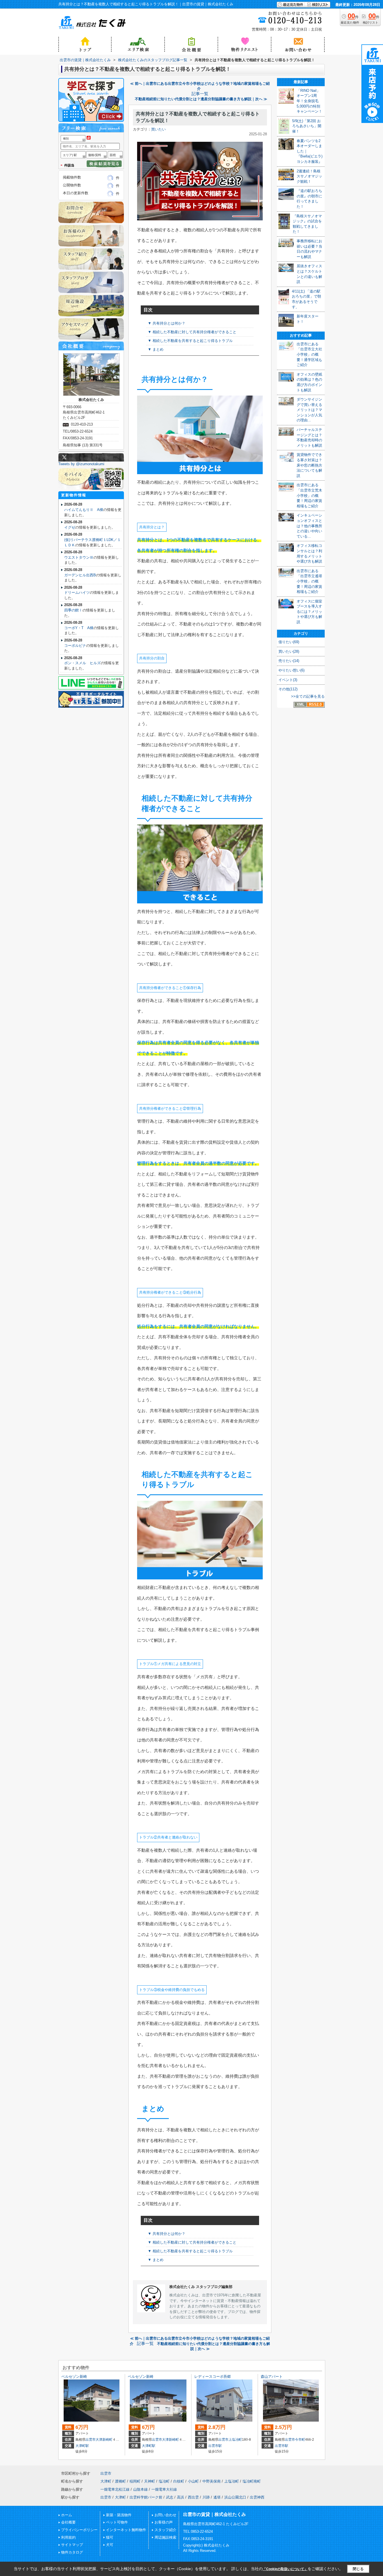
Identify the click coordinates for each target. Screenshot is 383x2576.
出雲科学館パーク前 (146, 2497)
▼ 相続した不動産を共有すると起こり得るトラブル (190, 341)
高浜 (181, 2497)
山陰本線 (140, 2489)
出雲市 (91, 2440)
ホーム (67, 2515)
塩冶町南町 (252, 2481)
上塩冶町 (235, 2440)
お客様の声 (164, 2522)
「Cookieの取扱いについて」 (285, 2569)
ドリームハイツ (77, 592)
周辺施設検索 (165, 2537)
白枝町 (179, 2481)
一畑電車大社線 (164, 2489)
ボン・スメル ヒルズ (82, 663)
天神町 (150, 2481)
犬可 (110, 2545)
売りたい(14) (289, 661)
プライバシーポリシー (79, 2530)
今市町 (300, 2440)
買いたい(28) (289, 651)
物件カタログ (72, 2552)
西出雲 (193, 2497)
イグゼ (70, 527)
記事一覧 (200, 94)
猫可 (110, 2537)
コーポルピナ (75, 646)
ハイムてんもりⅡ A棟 (84, 510)
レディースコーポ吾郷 (213, 2377)
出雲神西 (257, 2497)
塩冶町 (164, 2481)
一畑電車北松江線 (115, 2489)
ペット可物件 (117, 2522)
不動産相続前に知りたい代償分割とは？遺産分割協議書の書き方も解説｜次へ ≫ (201, 99)
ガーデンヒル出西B (80, 575)
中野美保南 (212, 2481)
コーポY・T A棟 (79, 628)
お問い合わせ (165, 2515)
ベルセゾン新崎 (74, 2377)
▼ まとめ (156, 349)
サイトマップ (72, 2545)
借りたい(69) (289, 642)
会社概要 (68, 2522)
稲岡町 (135, 2481)
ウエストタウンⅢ (79, 557)
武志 (170, 2497)
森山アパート (272, 2377)
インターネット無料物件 (126, 2530)
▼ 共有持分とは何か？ (167, 323)
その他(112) (288, 689)
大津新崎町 (104, 2440)
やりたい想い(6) (291, 670)
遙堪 (217, 2497)
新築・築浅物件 (119, 2515)
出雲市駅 (215, 2446)
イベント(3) (288, 680)
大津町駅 (82, 2446)
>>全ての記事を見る (308, 696)
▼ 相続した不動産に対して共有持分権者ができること (192, 332)
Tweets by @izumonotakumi (81, 464)
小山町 (193, 2481)
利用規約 (68, 2537)
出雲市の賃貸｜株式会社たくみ (214, 2514)
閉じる (358, 2569)
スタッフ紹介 (165, 2530)
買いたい (158, 129)
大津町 (106, 2481)
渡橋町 (120, 2481)
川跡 (206, 2497)
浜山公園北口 (235, 2497)
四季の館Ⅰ (73, 610)
